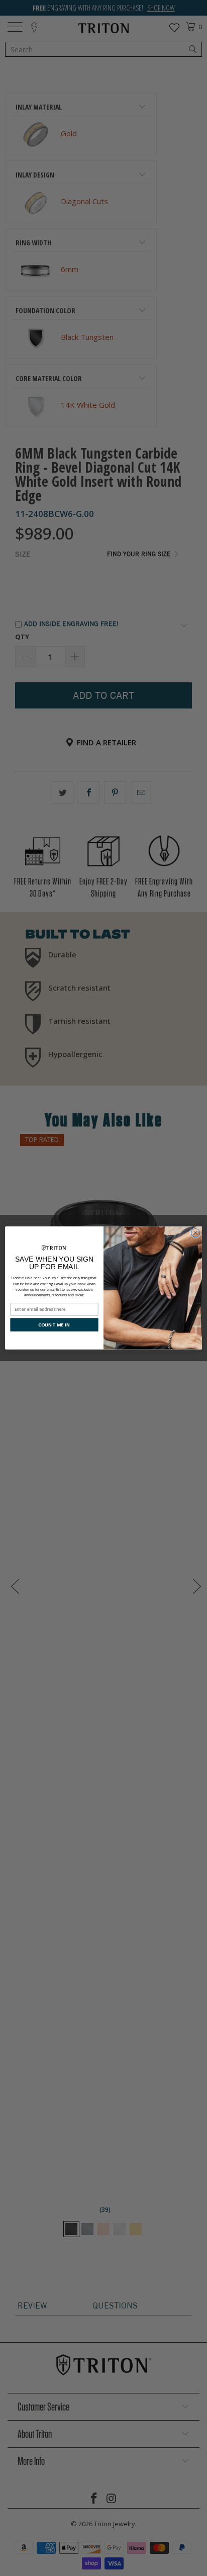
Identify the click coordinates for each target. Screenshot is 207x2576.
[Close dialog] (195, 1233)
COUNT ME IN (54, 1325)
